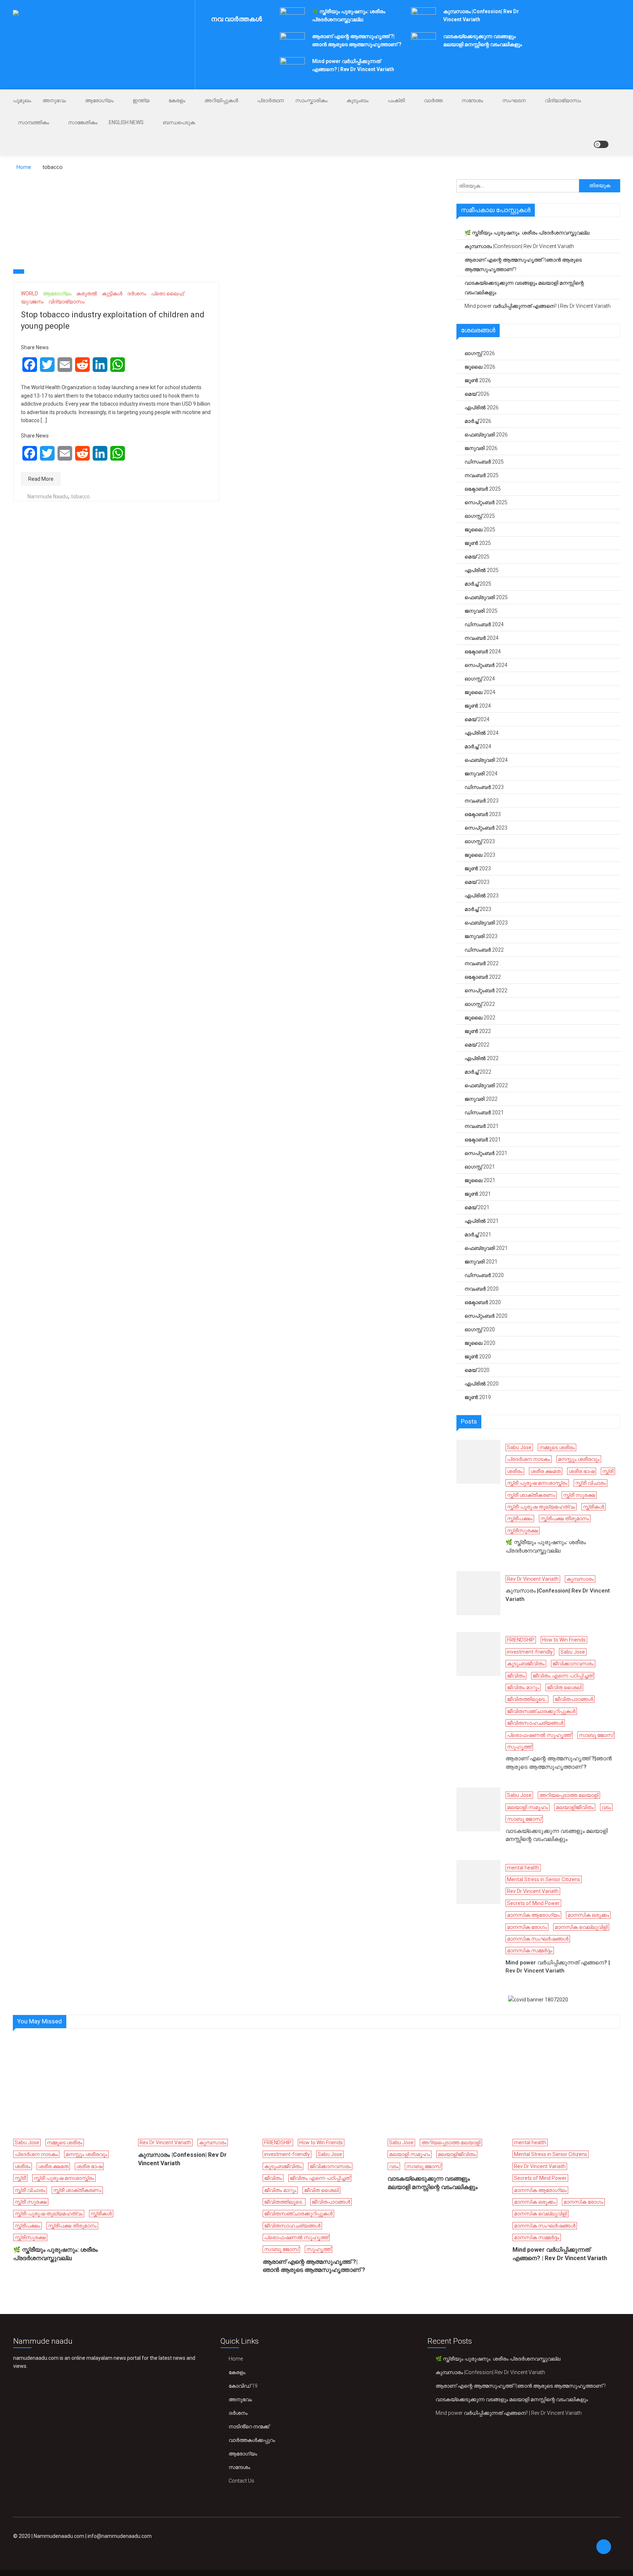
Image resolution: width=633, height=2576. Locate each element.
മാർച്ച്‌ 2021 (478, 1235)
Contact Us (241, 2481)
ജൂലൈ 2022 (480, 1018)
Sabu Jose (519, 1447)
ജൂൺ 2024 (478, 706)
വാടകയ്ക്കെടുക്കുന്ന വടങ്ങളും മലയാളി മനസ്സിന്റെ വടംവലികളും (524, 288)
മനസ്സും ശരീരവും (579, 1459)
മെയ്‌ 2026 (477, 394)
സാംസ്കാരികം (311, 100)
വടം (606, 1807)
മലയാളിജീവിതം (575, 1807)
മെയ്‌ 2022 (477, 1045)
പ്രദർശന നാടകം (529, 1459)
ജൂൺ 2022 (478, 1031)
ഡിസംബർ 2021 (484, 1112)
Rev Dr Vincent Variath (533, 1579)
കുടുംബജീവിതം (526, 1664)
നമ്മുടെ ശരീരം (557, 1447)
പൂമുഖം (22, 100)
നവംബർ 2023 (482, 801)
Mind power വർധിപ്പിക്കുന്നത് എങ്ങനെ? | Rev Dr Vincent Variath (538, 306)
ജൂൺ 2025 (478, 543)
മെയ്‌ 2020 (477, 1370)
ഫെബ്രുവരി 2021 (486, 1248)
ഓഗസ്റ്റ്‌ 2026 (480, 353)
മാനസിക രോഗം (527, 1927)
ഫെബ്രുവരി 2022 (486, 1085)
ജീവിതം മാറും (523, 1687)
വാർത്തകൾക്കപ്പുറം (252, 2440)
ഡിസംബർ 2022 (484, 950)
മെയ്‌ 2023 (477, 882)
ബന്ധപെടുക (179, 122)
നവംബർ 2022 (482, 963)
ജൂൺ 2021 (478, 1194)
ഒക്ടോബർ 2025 (483, 489)
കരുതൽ (87, 294)
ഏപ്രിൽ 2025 (482, 570)
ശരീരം (515, 1471)
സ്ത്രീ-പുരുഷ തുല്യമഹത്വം (541, 1507)
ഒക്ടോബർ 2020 (483, 1302)
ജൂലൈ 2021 (480, 1180)
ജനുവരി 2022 (481, 1099)
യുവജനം (32, 302)
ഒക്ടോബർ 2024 (483, 652)
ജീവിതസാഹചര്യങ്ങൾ (535, 1723)
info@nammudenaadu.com (120, 2536)
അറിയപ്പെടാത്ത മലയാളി (569, 1795)
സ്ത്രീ (608, 1471)
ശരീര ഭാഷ (582, 1471)
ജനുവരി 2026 (481, 448)
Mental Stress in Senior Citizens (544, 1879)
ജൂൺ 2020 (478, 1357)
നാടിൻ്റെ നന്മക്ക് (249, 2426)
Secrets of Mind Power (533, 1903)
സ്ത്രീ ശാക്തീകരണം (531, 1495)
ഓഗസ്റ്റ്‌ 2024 (480, 679)
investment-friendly (530, 1652)
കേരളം (177, 100)
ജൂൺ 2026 (478, 380)
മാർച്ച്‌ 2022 (478, 1072)
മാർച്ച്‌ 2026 (478, 421)
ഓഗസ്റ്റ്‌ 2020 (480, 1329)
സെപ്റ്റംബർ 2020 (486, 1316)
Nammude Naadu (48, 497)
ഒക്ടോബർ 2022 (483, 977)
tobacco (80, 497)
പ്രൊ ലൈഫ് (167, 294)
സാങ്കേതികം (83, 122)
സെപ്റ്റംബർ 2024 (486, 665)
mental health (523, 1868)
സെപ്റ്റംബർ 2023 (486, 828)
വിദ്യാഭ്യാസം (563, 100)
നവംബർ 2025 (482, 475)
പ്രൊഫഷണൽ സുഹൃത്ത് (539, 1735)
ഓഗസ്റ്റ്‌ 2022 (480, 1004)
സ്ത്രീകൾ (593, 1507)
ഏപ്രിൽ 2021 (482, 1221)
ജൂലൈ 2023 (480, 855)
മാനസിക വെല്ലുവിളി (581, 1927)
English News (126, 122)
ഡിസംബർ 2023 (484, 787)
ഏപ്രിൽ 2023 (482, 896)
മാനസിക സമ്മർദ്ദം (530, 1951)
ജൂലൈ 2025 (480, 529)
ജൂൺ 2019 (478, 1397)
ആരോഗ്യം (99, 100)
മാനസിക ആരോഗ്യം (533, 1915)
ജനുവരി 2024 (481, 774)
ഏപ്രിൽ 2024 (482, 733)
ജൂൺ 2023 (478, 868)
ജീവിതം (516, 1676)
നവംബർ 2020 (482, 1289)
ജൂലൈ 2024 (480, 692)
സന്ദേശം (472, 100)
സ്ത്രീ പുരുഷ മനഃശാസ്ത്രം (537, 1483)
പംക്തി (396, 100)
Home (236, 2359)
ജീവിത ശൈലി (564, 1687)
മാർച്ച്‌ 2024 (478, 746)
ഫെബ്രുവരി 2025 (486, 597)
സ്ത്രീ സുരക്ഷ (579, 1495)
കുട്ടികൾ (112, 294)
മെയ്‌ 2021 (477, 1207)
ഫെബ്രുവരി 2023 (486, 923)
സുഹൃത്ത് (519, 1747)
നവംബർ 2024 (482, 638)
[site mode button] (601, 144)
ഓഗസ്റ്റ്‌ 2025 (480, 516)
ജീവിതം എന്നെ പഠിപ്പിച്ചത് (563, 1676)
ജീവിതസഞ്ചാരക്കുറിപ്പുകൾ (541, 1711)
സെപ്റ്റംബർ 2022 (486, 990)
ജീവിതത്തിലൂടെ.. (527, 1699)
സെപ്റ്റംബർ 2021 (486, 1153)
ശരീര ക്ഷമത (546, 1471)
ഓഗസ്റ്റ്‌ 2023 (480, 841)
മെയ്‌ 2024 (477, 719)
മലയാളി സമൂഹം (527, 1807)
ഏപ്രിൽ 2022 (482, 1058)
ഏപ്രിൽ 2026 (482, 407)
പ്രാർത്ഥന (271, 100)
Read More (41, 479)
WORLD (29, 294)
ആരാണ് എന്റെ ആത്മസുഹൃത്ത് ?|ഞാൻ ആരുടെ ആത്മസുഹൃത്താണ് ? (523, 265)
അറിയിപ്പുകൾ (221, 100)
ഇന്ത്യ (141, 100)
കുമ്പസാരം (580, 1579)
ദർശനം (137, 294)
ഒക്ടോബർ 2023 (483, 814)
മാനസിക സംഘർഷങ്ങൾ (538, 1939)
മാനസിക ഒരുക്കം (588, 1915)
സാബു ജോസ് (596, 1735)
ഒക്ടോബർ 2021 (483, 1140)
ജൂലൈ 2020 (480, 1343)
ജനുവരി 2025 (481, 611)
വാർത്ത (433, 100)
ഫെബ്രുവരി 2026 (486, 435)
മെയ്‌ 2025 (477, 557)
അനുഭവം (54, 100)
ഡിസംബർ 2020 (484, 1275)
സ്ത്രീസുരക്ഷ (523, 1531)
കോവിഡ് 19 (243, 2386)
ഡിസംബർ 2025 (484, 462)
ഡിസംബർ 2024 (484, 624)
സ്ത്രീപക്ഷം (520, 1518)
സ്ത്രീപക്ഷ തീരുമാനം (565, 1518)
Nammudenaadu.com (59, 2536)
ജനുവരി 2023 (481, 936)
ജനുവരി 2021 (481, 1262)
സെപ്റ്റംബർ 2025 (486, 502)
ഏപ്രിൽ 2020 (482, 1384)
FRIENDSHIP (521, 1640)
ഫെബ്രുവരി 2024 (486, 760)
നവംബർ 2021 (482, 1126)
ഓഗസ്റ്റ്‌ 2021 (480, 1167)
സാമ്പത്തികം (34, 122)
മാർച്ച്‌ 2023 (478, 909)
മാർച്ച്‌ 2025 (478, 584)
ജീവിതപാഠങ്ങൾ (574, 1699)
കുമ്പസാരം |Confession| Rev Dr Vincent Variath (519, 246)
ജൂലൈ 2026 (480, 367)
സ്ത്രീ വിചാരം (591, 1483)
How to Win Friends (564, 1640)
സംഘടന (514, 100)
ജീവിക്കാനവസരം (573, 1664)
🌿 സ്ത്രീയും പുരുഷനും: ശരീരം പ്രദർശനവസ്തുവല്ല (527, 233)
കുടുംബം (358, 100)
